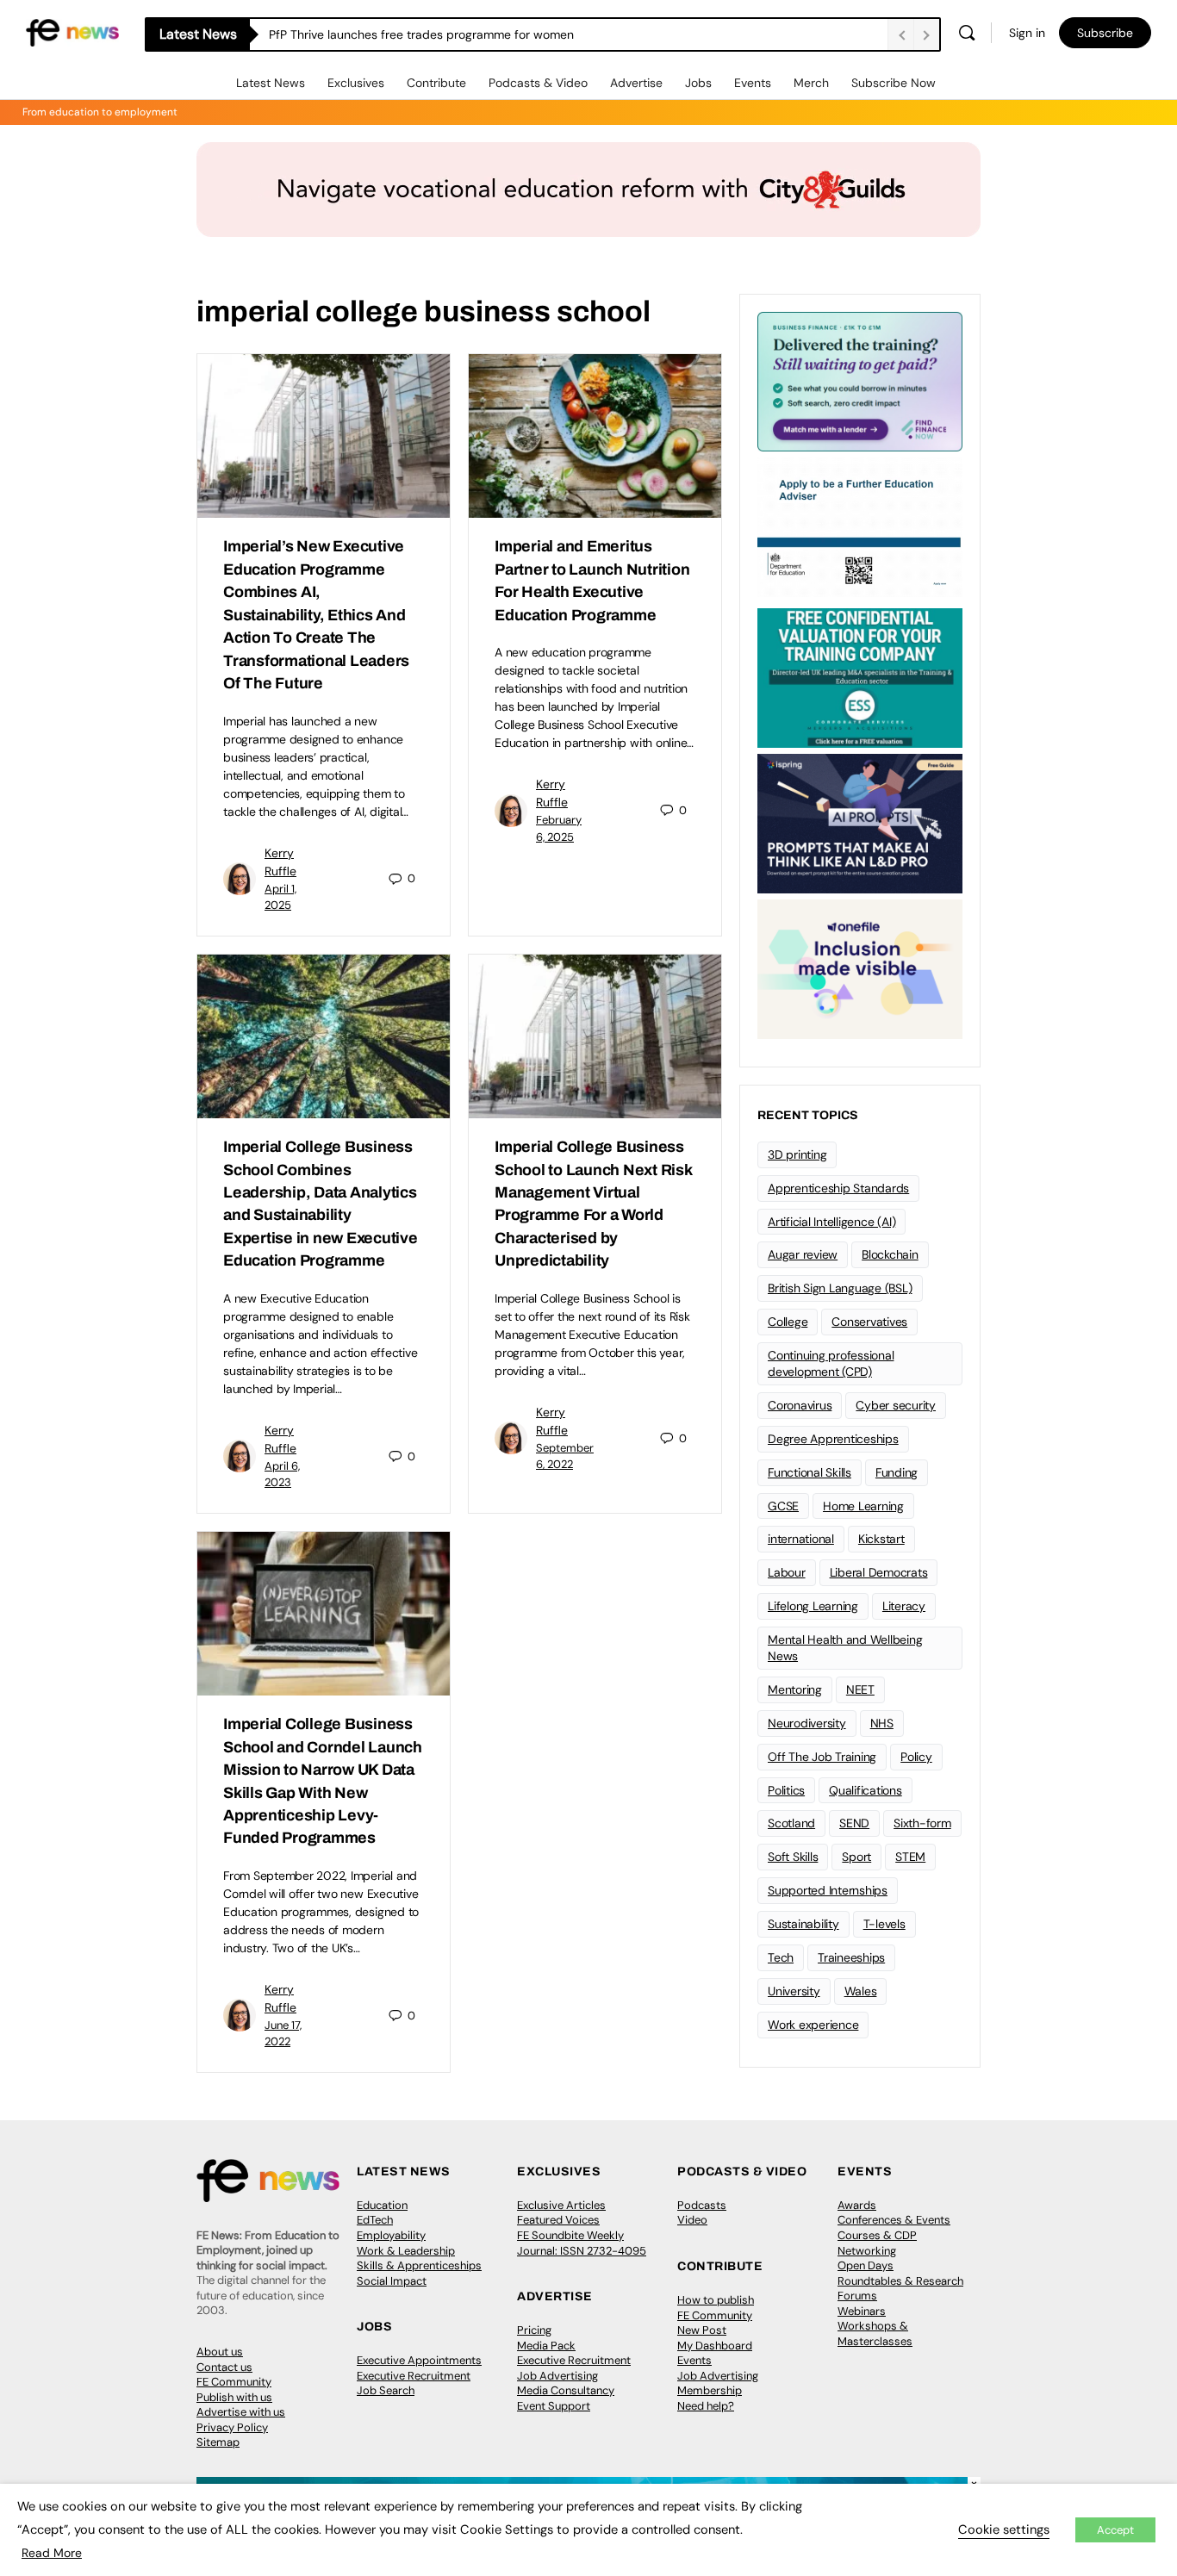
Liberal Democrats (879, 1572)
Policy (916, 1757)
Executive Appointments (419, 2360)
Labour (787, 1572)
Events (753, 83)
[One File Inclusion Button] (860, 968)
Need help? (706, 2406)
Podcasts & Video (538, 83)
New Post (702, 2330)
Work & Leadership (406, 2251)
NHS (882, 1723)
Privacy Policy (232, 2427)
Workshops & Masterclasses (875, 2333)
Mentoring (795, 1689)
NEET (860, 1689)
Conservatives (869, 1322)
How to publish (716, 2300)
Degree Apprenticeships (833, 1439)
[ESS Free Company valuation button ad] (860, 676)
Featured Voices (558, 2220)
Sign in (1027, 33)
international (801, 1539)
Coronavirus (800, 1405)
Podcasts (702, 2205)
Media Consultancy (566, 2390)
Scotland (791, 1823)
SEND (854, 1823)
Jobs (698, 83)
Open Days (866, 2265)
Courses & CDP (877, 2235)
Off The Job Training (822, 1757)
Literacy (904, 1606)
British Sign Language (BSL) (840, 1288)
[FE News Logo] (72, 31)
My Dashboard (715, 2346)
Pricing (534, 2330)
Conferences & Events (894, 2220)
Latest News (271, 83)
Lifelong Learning (813, 1606)
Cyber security (896, 1405)
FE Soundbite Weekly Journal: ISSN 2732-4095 (582, 2243)
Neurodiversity (807, 1723)
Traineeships (851, 1957)
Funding (897, 1472)
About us (220, 2352)
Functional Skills (810, 1472)
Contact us (224, 2367)
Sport (856, 1857)
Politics (786, 1790)
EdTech (375, 2220)
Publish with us (234, 2397)
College (788, 1322)
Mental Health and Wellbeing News (845, 1648)
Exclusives (356, 83)
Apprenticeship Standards (838, 1188)
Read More (52, 2553)
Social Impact (392, 2281)
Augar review (803, 1254)
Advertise (636, 83)
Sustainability (803, 1924)
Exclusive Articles (561, 2205)
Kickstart (881, 1539)
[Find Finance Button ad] (860, 380)
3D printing (797, 1154)
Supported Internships (828, 1890)
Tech (781, 1957)
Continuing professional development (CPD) (831, 1363)
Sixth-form (922, 1823)
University (794, 1991)
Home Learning (863, 1506)
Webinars (862, 2311)
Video (692, 2220)
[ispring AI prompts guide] (860, 822)
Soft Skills (793, 1857)
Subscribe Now (894, 83)
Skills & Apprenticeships (419, 2265)
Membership (710, 2390)
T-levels (884, 1924)
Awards (857, 2205)
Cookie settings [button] (1004, 2529)
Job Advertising (557, 2376)
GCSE (783, 1506)
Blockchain (890, 1254)
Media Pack (546, 2346)
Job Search (386, 2390)
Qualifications (866, 1790)
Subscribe (1105, 33)
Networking (867, 2251)
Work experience (813, 2025)
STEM (910, 1857)
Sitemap (218, 2442)
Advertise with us (241, 2412)
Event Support (554, 2406)
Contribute (436, 83)
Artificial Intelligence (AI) (831, 1222)
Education (382, 2205)
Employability (391, 2235)
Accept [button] (1115, 2530)
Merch (811, 83)
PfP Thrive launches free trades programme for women (421, 34)
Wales (861, 1991)
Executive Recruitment (414, 2376)
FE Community (234, 2382)
